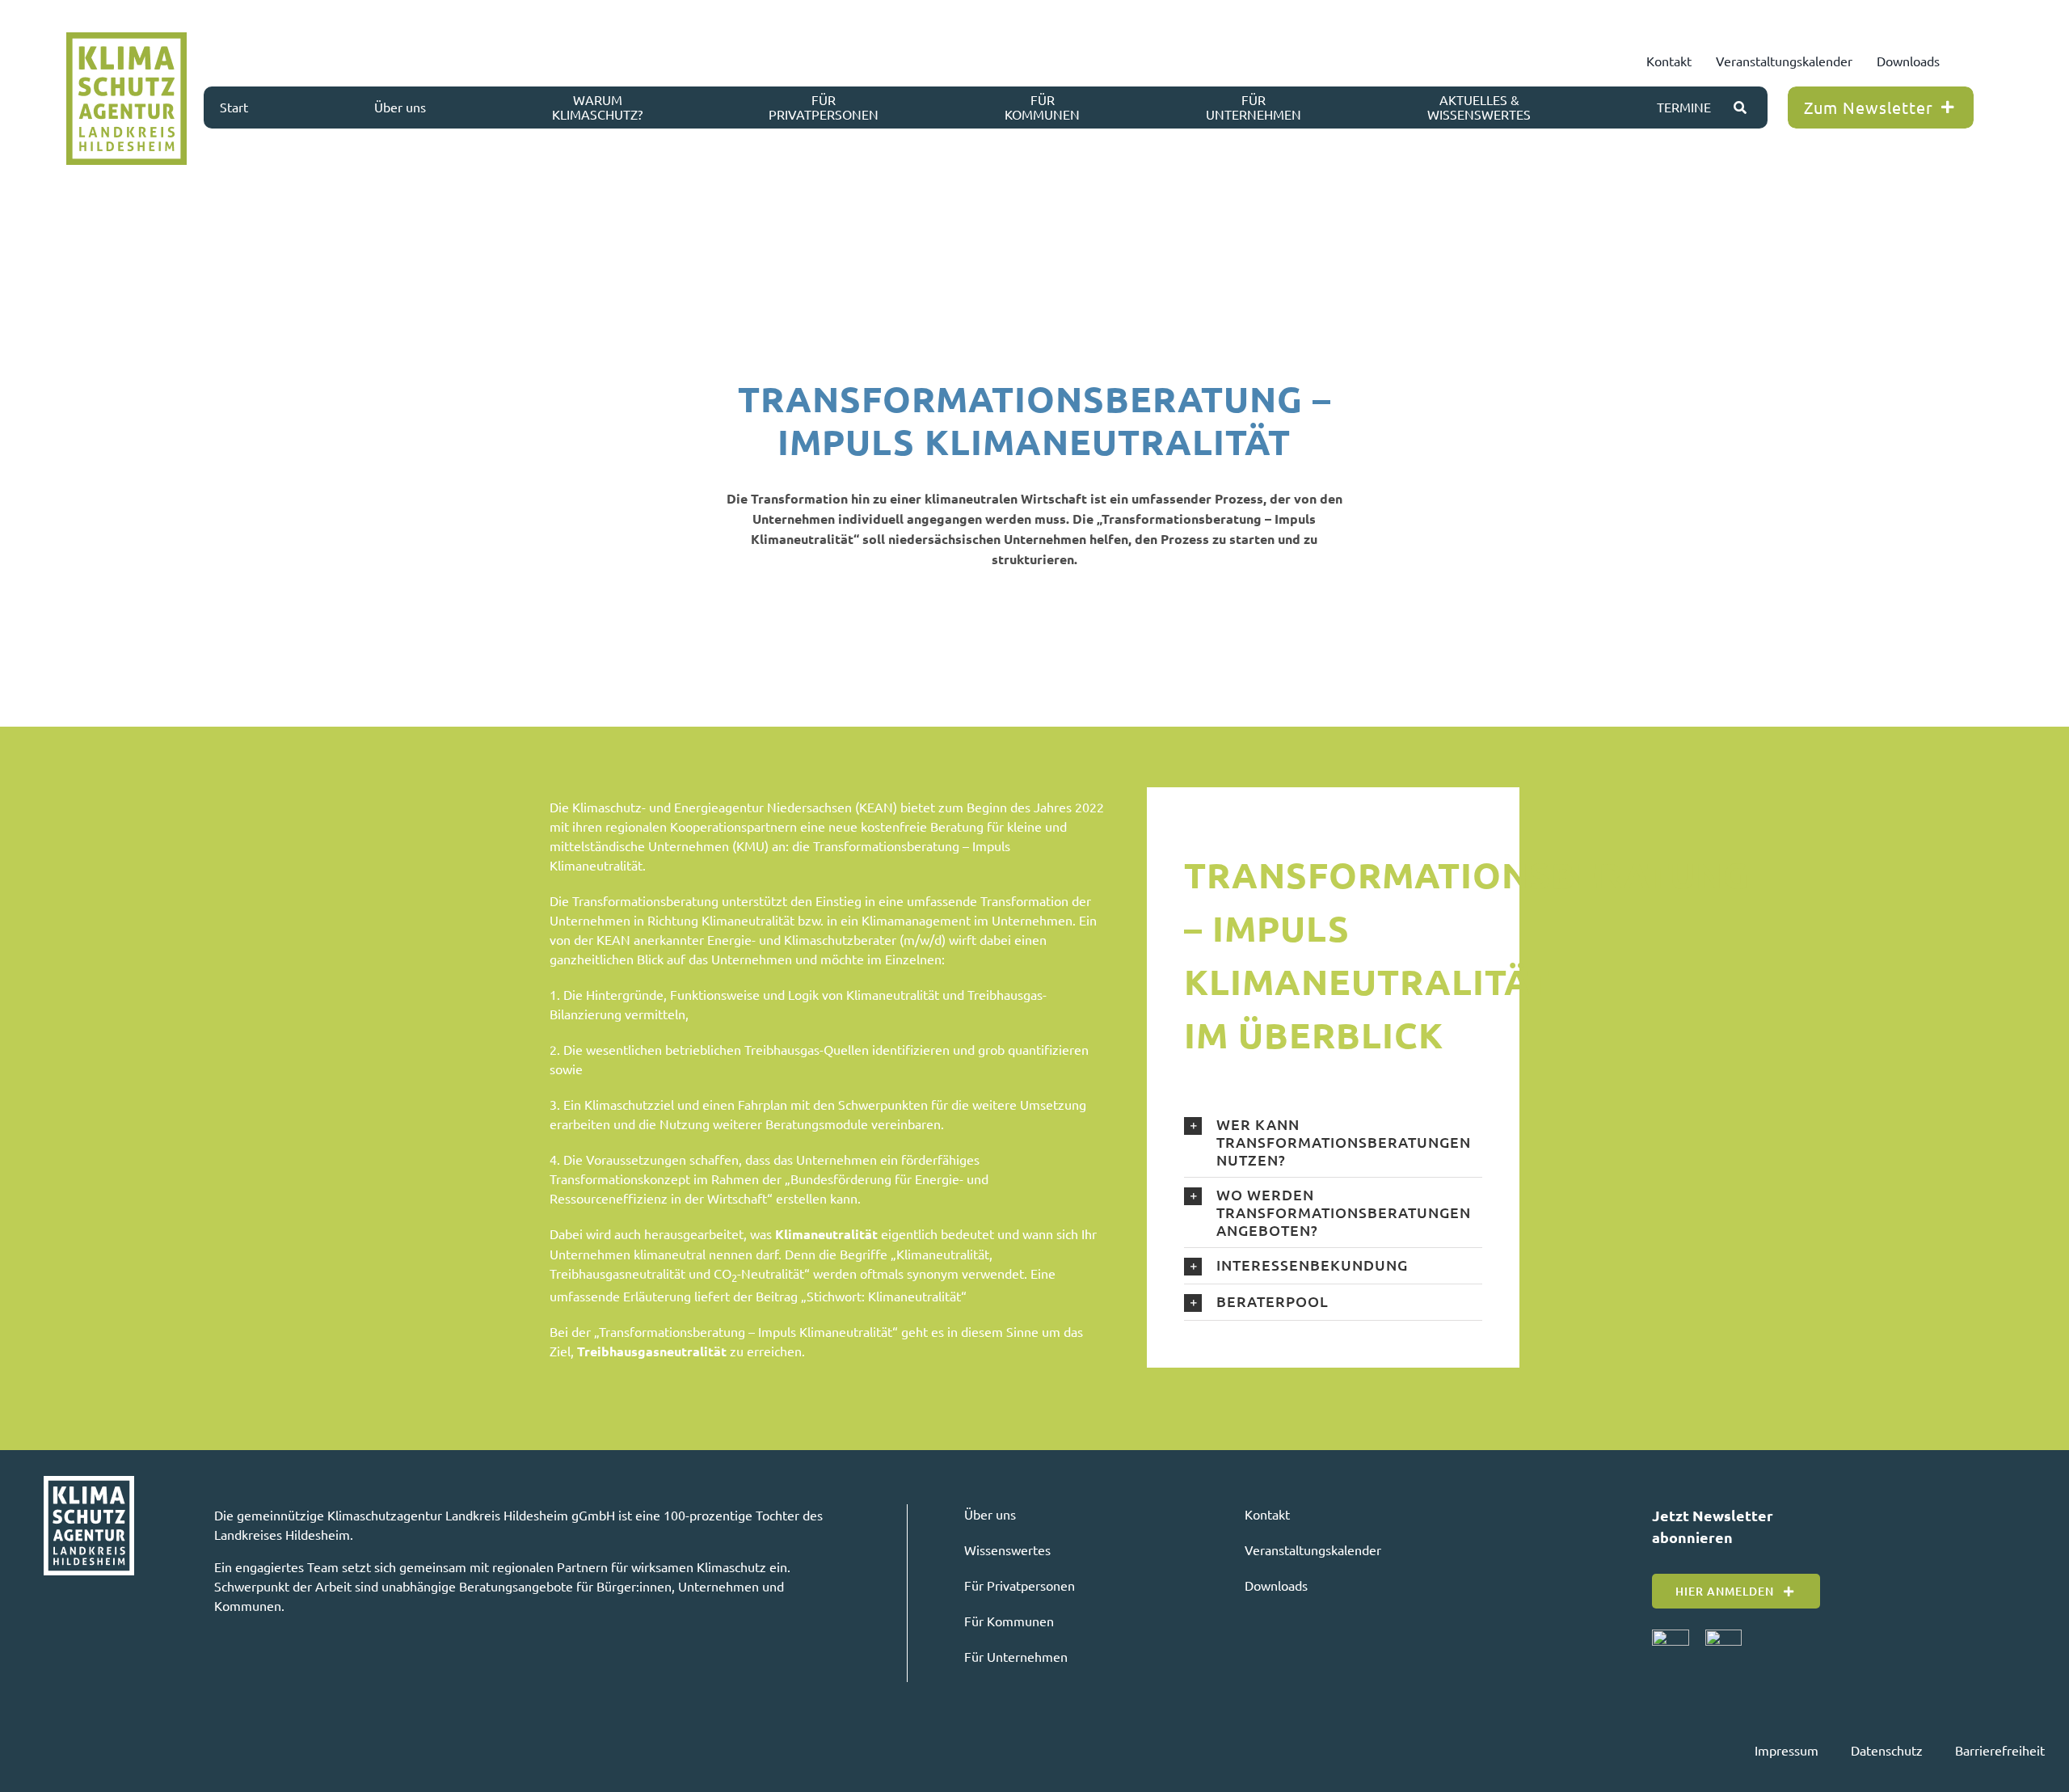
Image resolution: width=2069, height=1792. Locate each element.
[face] (1671, 1636)
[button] (1333, 1142)
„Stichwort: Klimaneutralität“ (884, 1296)
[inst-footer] (1723, 1636)
